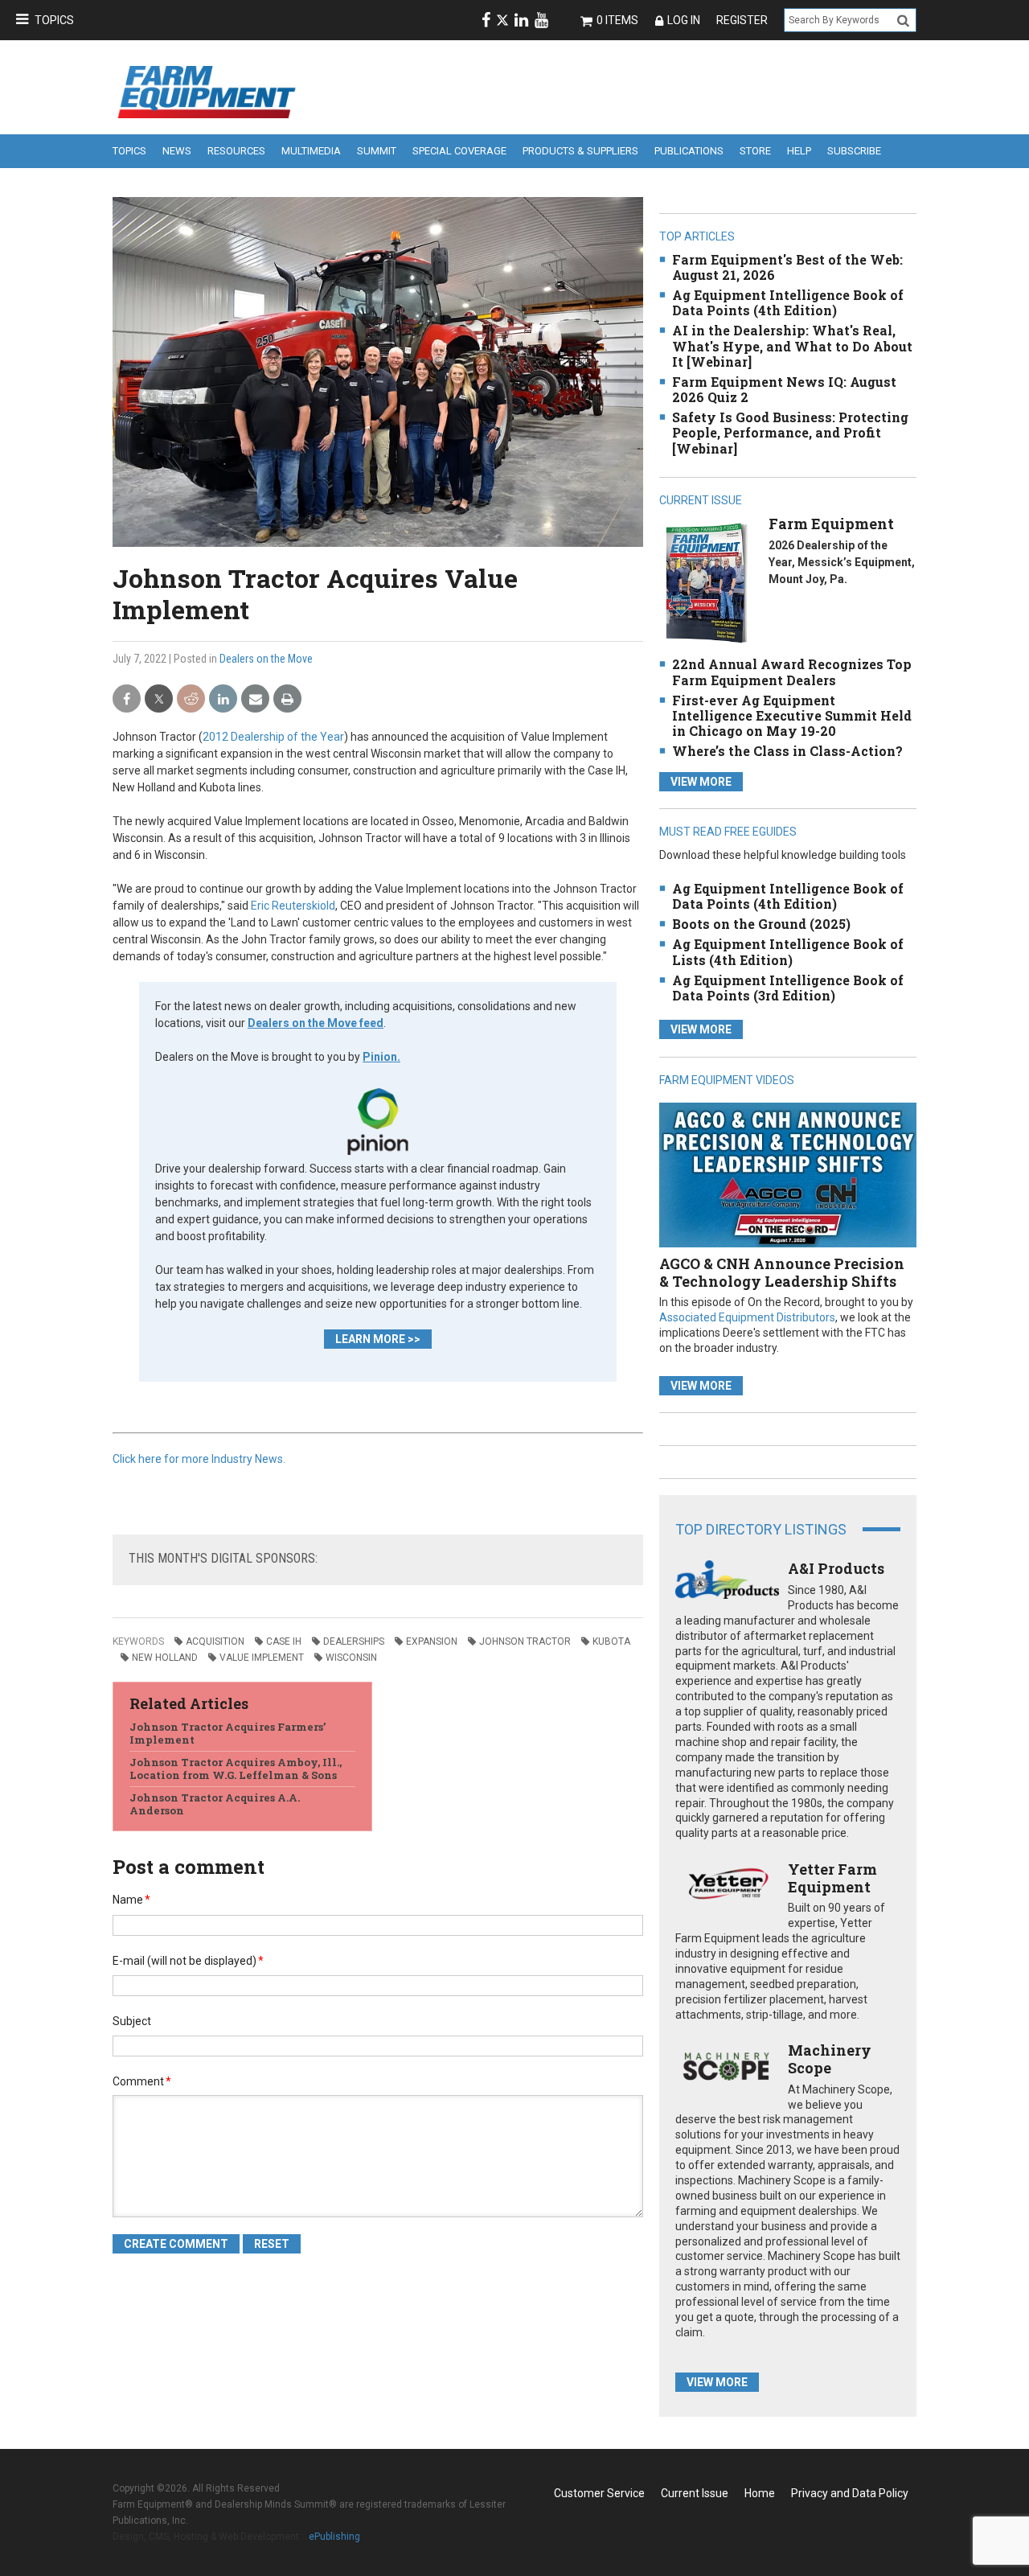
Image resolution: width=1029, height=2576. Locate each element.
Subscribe (854, 151)
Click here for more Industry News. (199, 1459)
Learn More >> (378, 1339)
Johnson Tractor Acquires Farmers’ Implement (228, 1733)
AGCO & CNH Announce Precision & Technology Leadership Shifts (782, 1272)
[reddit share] (191, 699)
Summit (377, 151)
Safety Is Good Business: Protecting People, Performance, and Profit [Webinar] (790, 432)
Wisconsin (351, 1658)
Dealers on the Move (266, 659)
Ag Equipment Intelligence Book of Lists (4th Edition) (788, 951)
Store (755, 151)
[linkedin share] (223, 699)
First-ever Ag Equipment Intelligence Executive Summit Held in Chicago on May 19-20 (792, 715)
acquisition (215, 1641)
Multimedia (311, 151)
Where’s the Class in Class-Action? (787, 751)
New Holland (165, 1658)
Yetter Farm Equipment (832, 1878)
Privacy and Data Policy (850, 2493)
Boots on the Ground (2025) (761, 924)
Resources (236, 151)
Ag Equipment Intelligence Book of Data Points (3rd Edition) (788, 988)
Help (799, 151)
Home (760, 2493)
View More (701, 782)
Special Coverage (459, 151)
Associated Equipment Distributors (747, 1317)
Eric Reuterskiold (293, 906)
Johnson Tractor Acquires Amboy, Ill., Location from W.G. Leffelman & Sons (236, 1769)
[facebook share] (127, 699)
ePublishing (334, 2537)
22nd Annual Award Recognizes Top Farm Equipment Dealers (792, 672)
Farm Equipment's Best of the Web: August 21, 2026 (787, 267)
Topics (54, 20)
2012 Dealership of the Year (273, 737)
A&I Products (836, 1568)
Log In (684, 20)
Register (742, 20)
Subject (132, 2021)
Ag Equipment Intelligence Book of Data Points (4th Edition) (788, 302)
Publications (689, 151)
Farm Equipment (831, 524)
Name (131, 1900)
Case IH (284, 1641)
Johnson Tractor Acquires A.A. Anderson (215, 1804)
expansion (432, 1641)
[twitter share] (159, 699)
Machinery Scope (830, 2059)
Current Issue (695, 2493)
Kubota (611, 1641)
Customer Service (599, 2493)
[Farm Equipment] (706, 583)
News (177, 151)
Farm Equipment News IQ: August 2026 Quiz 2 (784, 389)
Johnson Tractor (525, 1641)
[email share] (255, 699)
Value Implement (262, 1658)
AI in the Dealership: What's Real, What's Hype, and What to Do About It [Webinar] (792, 345)
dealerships (354, 1641)
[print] (287, 699)
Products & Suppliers (580, 151)
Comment (142, 2081)
